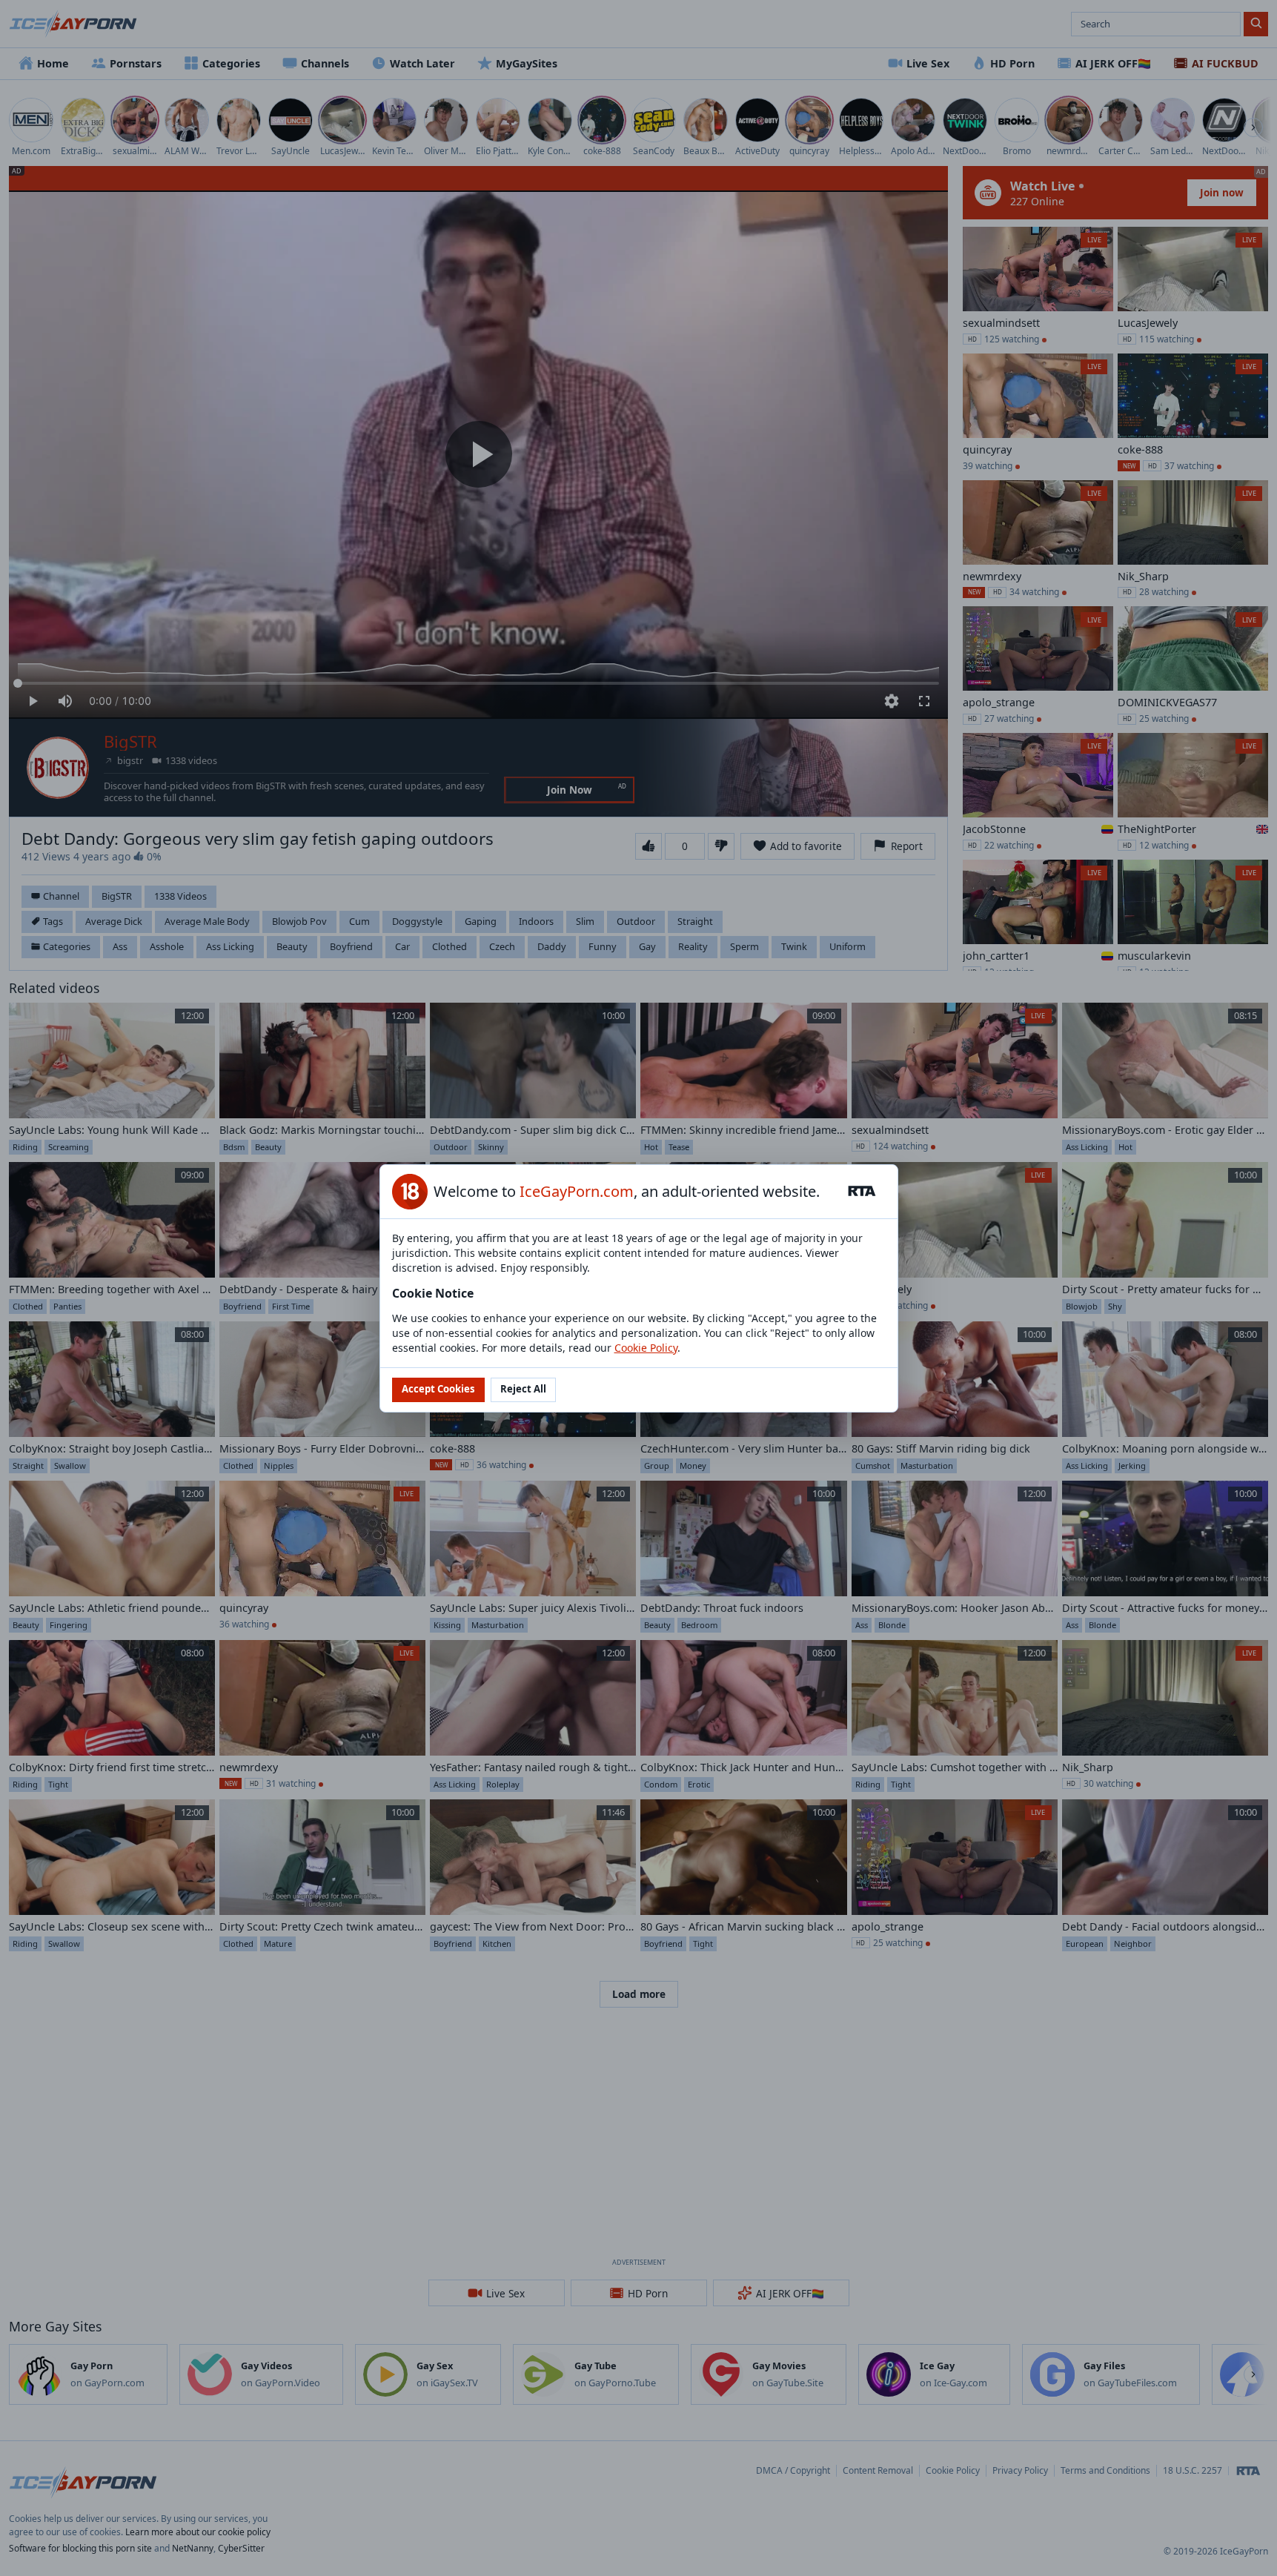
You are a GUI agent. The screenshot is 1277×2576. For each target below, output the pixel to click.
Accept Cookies (438, 1389)
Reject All (523, 1389)
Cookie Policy (646, 1348)
